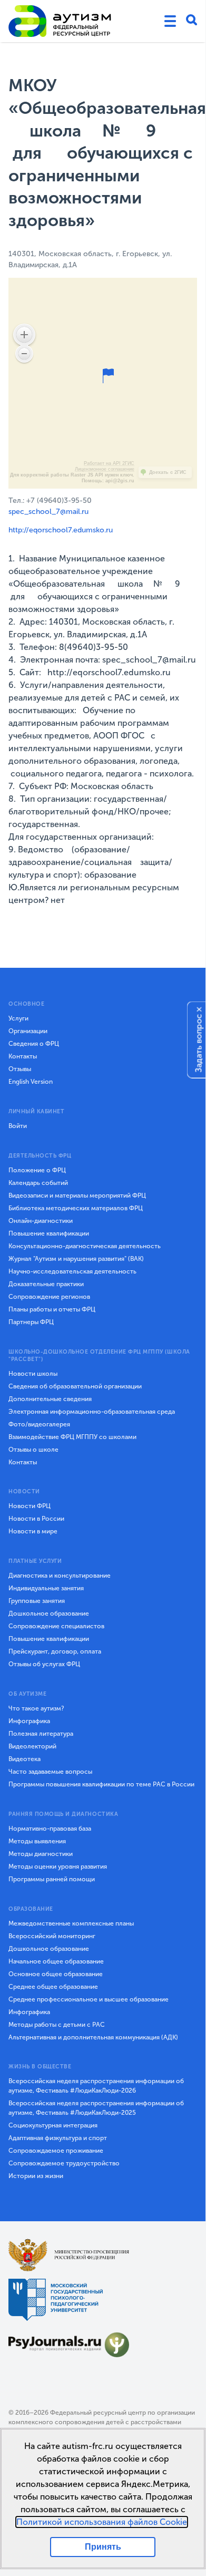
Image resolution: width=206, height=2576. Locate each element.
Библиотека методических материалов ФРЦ (76, 1208)
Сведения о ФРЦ (34, 1044)
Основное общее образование (56, 1974)
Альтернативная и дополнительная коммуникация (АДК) (93, 2037)
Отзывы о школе (33, 1450)
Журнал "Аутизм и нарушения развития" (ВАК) (76, 1259)
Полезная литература (41, 1734)
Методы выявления (37, 1841)
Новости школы (33, 1374)
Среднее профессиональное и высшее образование (89, 1999)
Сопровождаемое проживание (56, 2151)
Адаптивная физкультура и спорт (58, 2138)
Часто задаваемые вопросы (50, 1772)
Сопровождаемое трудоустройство (64, 2163)
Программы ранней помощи (52, 1879)
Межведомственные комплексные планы (71, 1923)
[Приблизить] (24, 335)
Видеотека (24, 1759)
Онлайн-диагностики (41, 1221)
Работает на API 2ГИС (109, 463)
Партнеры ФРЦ (31, 1322)
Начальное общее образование (56, 1961)
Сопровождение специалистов (56, 1626)
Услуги (18, 1018)
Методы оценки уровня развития (58, 1867)
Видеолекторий (32, 1746)
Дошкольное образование (49, 1613)
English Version (31, 1082)
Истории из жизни (36, 2176)
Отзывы (20, 1069)
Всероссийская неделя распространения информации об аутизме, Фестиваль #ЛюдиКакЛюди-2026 (96, 2086)
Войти (18, 1126)
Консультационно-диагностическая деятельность (85, 1246)
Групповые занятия (37, 1601)
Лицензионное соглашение (105, 469)
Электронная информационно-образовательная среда (92, 1412)
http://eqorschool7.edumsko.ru (61, 530)
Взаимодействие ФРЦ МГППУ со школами (72, 1437)
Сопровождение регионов (49, 1297)
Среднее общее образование (53, 1987)
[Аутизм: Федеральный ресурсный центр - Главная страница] (60, 21)
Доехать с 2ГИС (168, 472)
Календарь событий (38, 1183)
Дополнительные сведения (50, 1399)
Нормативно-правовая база (50, 1829)
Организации (28, 1031)
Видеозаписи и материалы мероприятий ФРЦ (77, 1195)
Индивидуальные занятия (46, 1588)
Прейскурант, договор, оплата (55, 1651)
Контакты (23, 1056)
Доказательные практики (46, 1284)
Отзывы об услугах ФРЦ (44, 1664)
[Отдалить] (24, 354)
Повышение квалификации (49, 1233)
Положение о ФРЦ (37, 1170)
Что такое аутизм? (36, 1708)
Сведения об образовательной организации (75, 1386)
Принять (103, 2547)
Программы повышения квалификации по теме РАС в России (101, 1784)
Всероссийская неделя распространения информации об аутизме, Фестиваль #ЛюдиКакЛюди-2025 (96, 2108)
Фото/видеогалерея (39, 1424)
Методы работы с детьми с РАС (57, 2025)
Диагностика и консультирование (60, 1576)
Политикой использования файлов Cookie (102, 2522)
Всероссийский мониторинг (52, 1936)
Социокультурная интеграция (53, 2125)
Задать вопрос (199, 1043)
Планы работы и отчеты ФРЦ (52, 1309)
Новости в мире (33, 1531)
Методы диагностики (41, 1854)
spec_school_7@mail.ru (48, 512)
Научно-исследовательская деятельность (72, 1271)
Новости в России (36, 1519)
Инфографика (29, 1721)
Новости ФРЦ (30, 1506)
